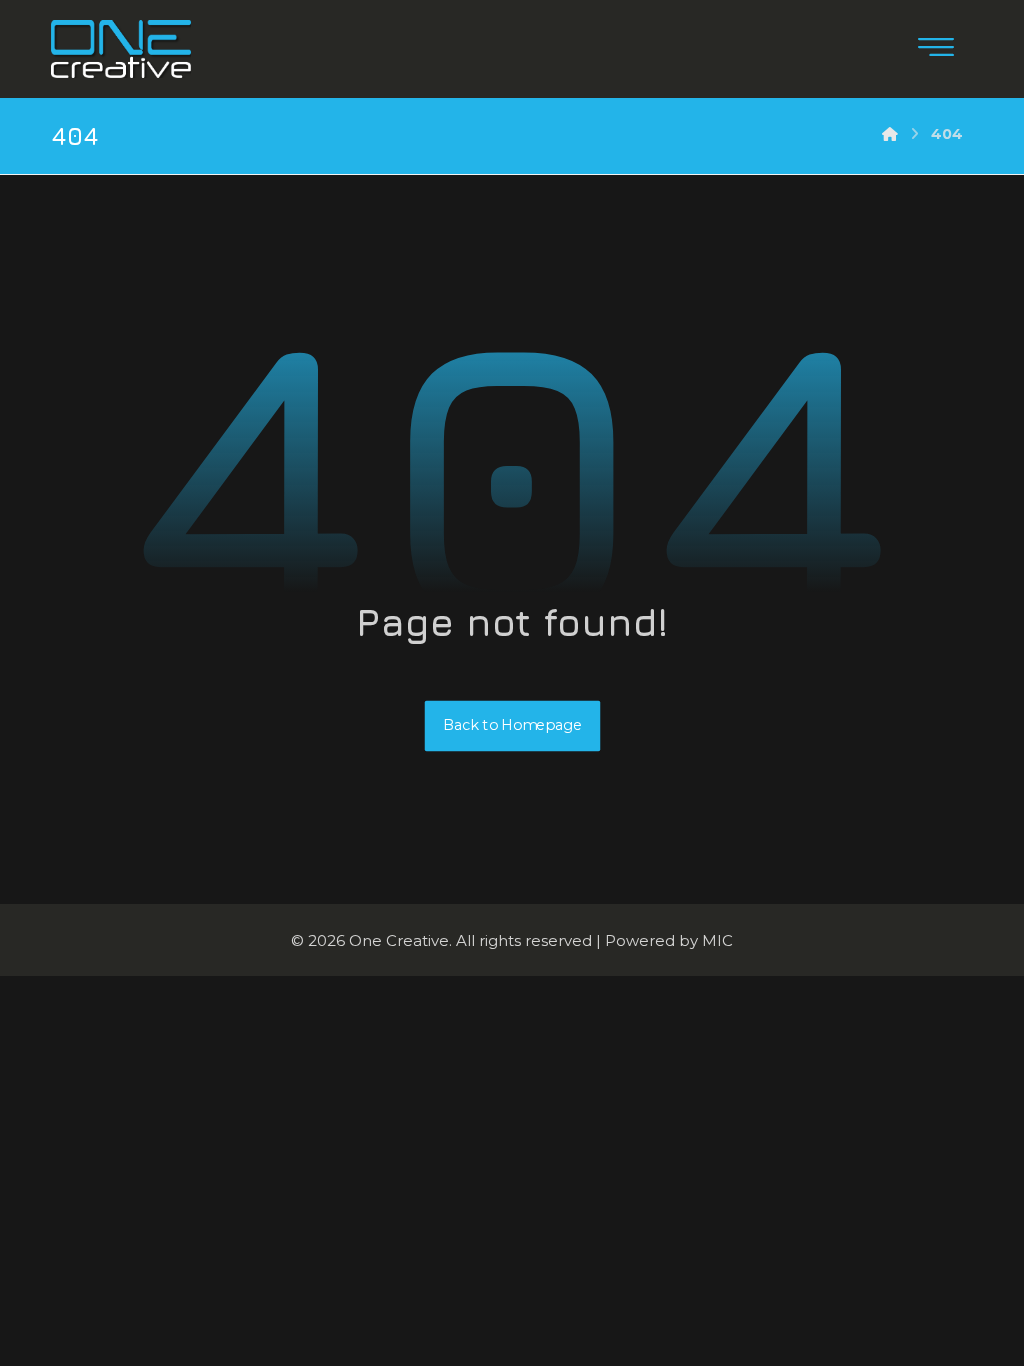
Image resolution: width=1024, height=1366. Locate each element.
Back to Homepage (512, 725)
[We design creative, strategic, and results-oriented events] (121, 49)
